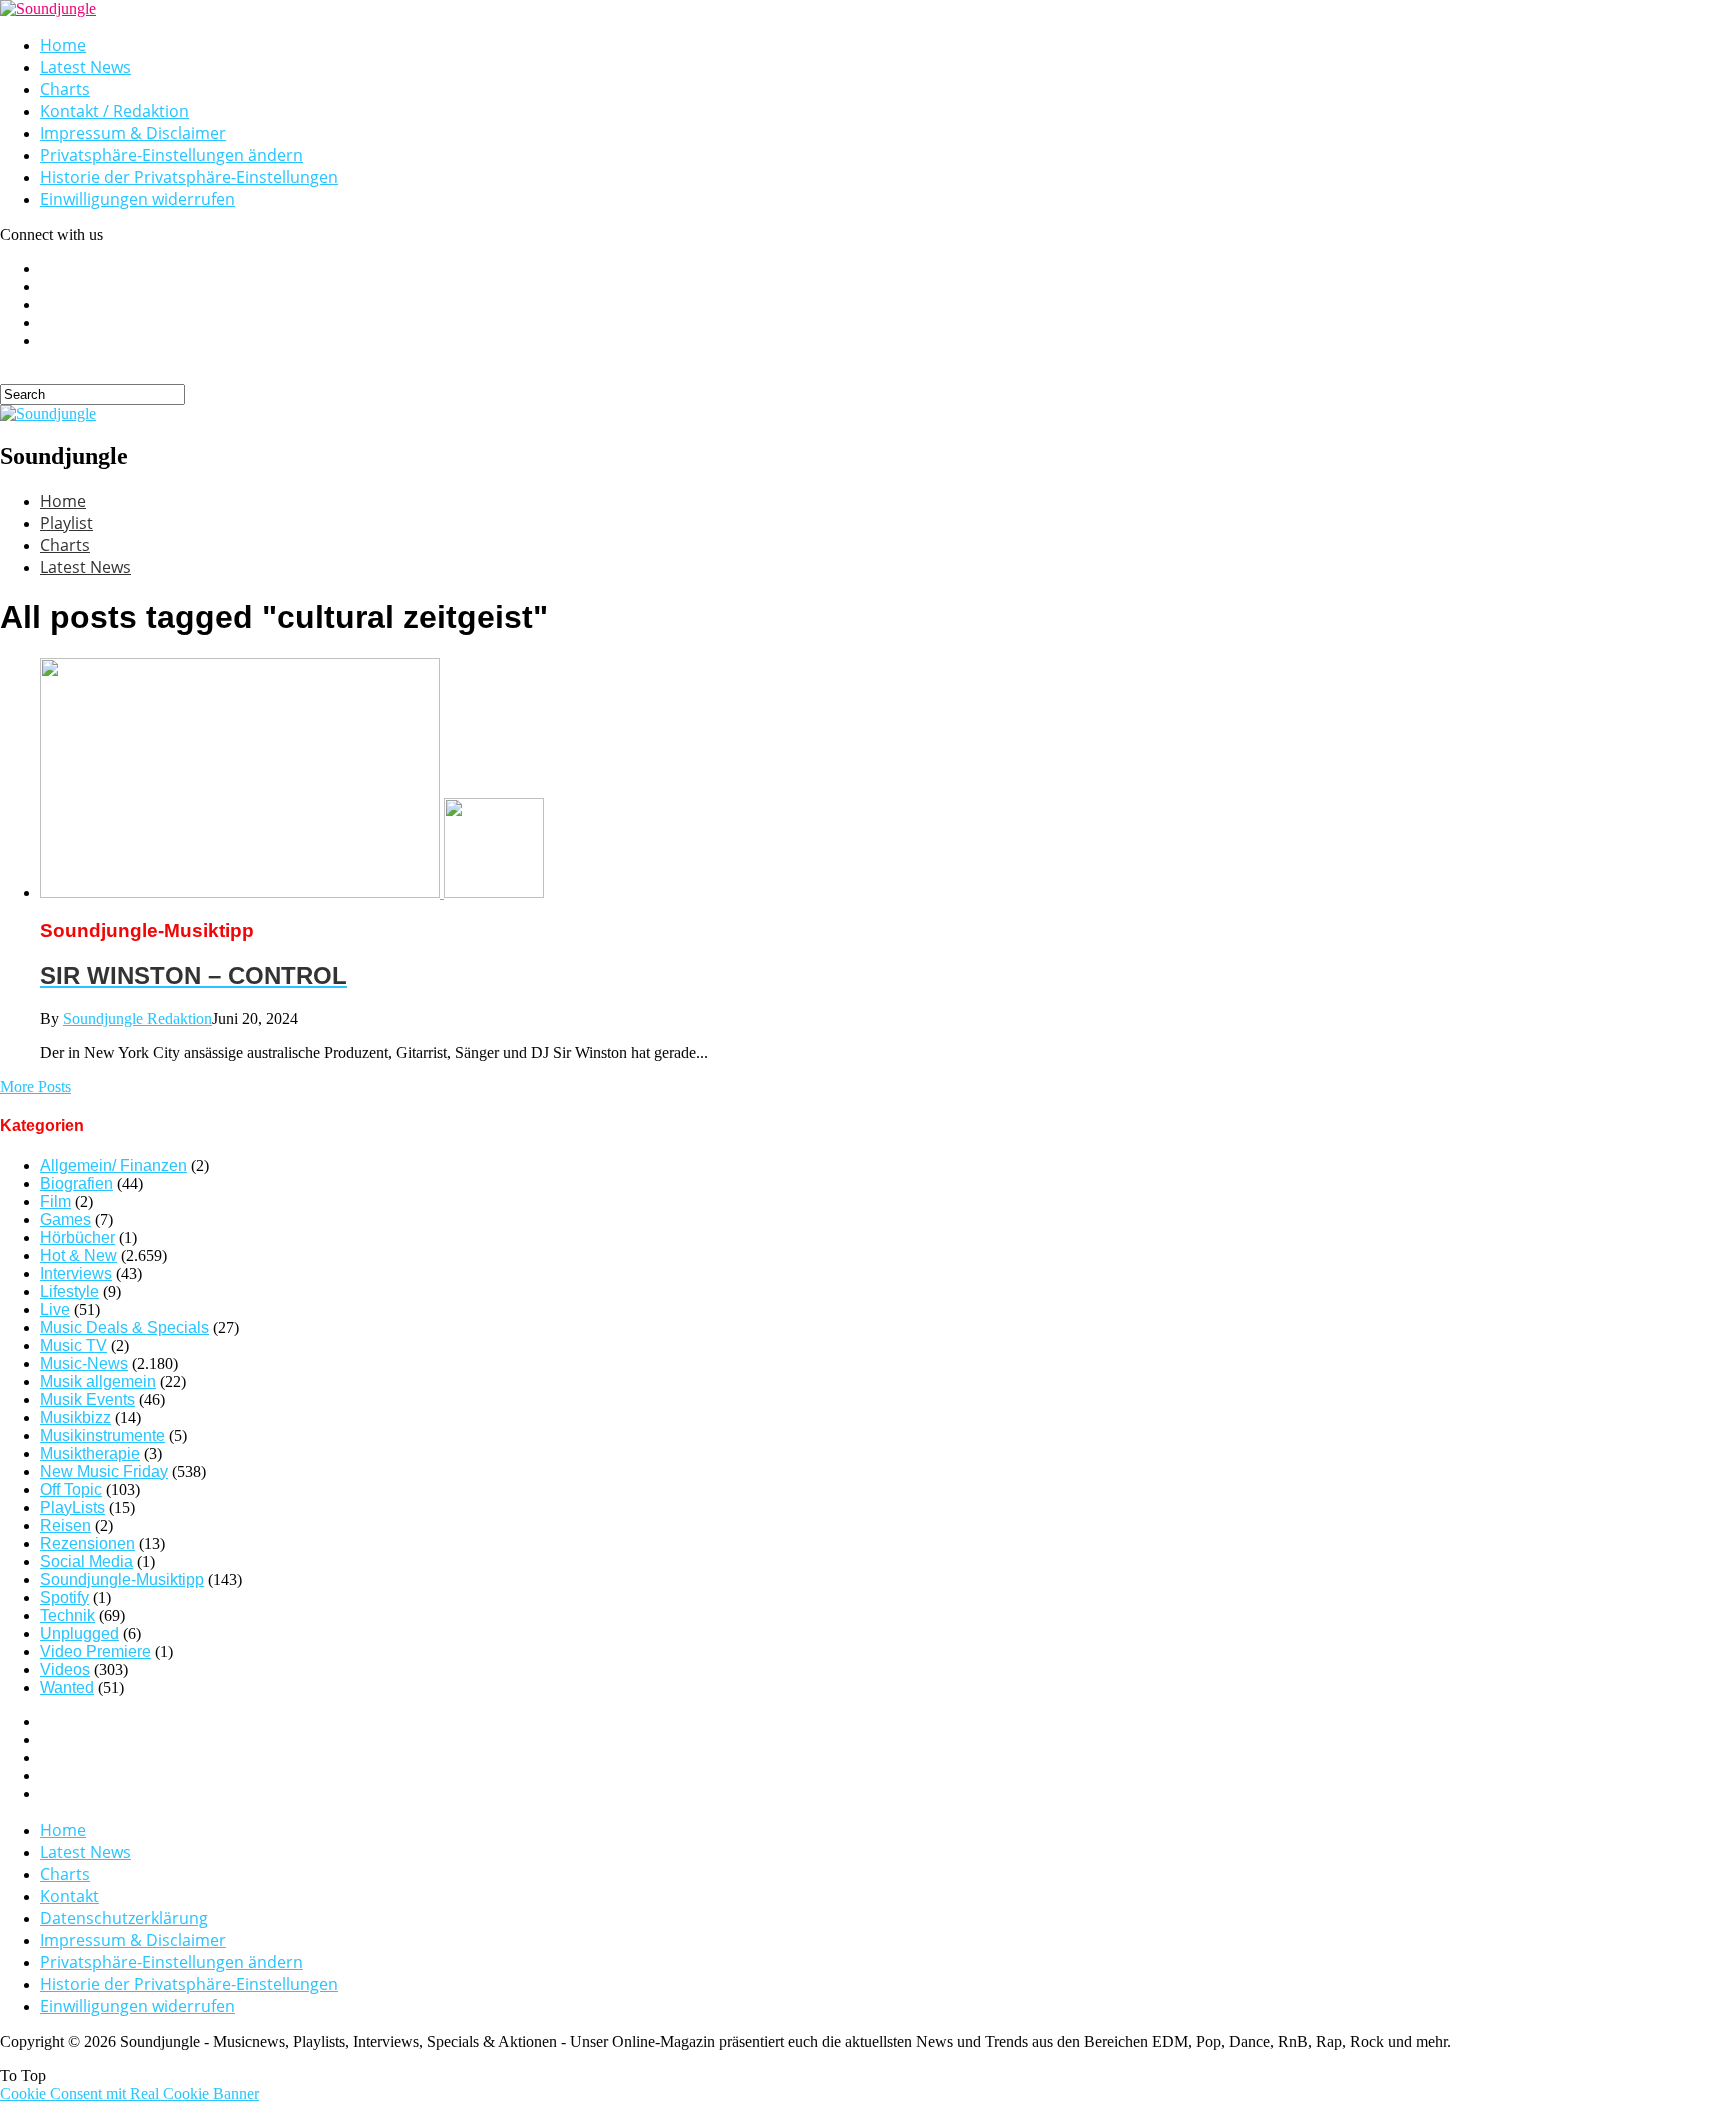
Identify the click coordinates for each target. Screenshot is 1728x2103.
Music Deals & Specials (124, 1327)
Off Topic (71, 1489)
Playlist (66, 523)
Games (65, 1219)
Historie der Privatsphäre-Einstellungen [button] (189, 177)
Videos (65, 1669)
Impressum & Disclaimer (133, 133)
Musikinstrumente (102, 1435)
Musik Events (87, 1399)
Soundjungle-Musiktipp (122, 1579)
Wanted (67, 1687)
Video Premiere (95, 1651)
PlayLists (72, 1507)
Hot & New (78, 1255)
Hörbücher (77, 1237)
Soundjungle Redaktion (137, 1018)
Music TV (73, 1345)
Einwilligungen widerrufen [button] (137, 199)
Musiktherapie (90, 1453)
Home (63, 45)
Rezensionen (87, 1543)
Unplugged (79, 1633)
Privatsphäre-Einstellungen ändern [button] (171, 155)
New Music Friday (104, 1471)
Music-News (84, 1363)
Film (55, 1201)
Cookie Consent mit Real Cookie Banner (129, 2093)
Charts (65, 89)
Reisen (65, 1525)
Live (55, 1309)
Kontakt (69, 1896)
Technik (67, 1615)
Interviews (76, 1273)
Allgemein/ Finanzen (113, 1165)
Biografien (76, 1183)
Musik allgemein (98, 1381)
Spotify (64, 1597)
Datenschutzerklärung (124, 1918)
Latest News (85, 67)
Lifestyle (69, 1291)
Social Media (86, 1561)
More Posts (35, 1086)
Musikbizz (75, 1417)
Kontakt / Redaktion (114, 111)
